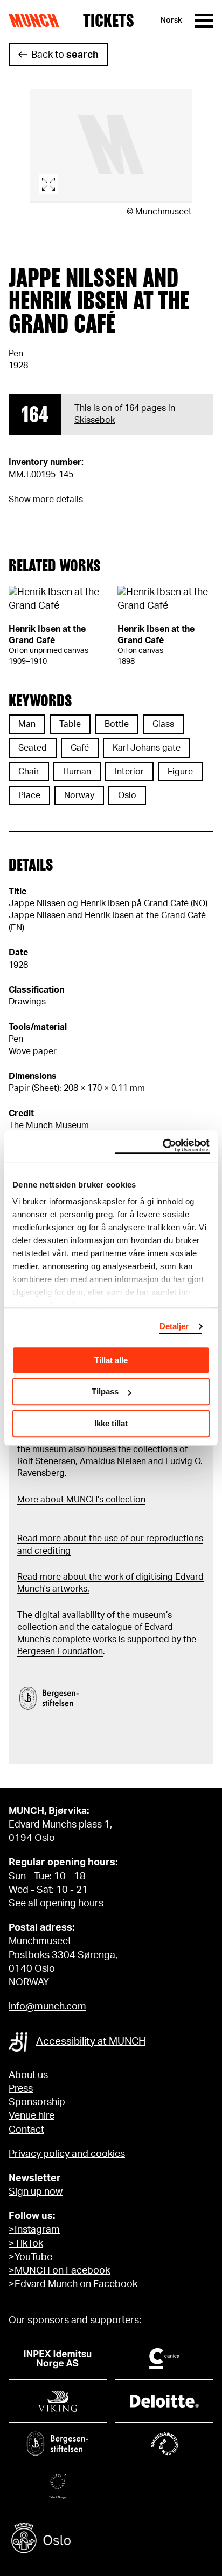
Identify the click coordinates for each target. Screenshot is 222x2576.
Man (27, 724)
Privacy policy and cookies (67, 2154)
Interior (129, 772)
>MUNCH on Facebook (59, 2271)
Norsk (171, 21)
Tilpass (105, 1391)
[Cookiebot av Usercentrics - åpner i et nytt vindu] (162, 1146)
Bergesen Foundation (60, 1651)
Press (21, 2089)
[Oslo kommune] (111, 2540)
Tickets (109, 21)
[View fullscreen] (111, 146)
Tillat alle (111, 1360)
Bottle (117, 724)
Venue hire (32, 2116)
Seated (33, 748)
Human (77, 772)
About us (28, 2075)
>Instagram (34, 2230)
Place (29, 795)
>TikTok (26, 2244)
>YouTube (30, 2257)
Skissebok (95, 420)
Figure (180, 772)
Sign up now (36, 2192)
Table (70, 724)
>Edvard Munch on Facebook (73, 2284)
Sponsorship (37, 2102)
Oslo (127, 795)
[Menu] (204, 21)
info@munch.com (47, 2007)
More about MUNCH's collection (81, 1500)
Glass (163, 724)
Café (80, 748)
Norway (79, 795)
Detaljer (174, 1326)
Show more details (46, 500)
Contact (26, 2130)
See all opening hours (56, 1904)
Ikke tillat (111, 1423)
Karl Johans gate (147, 748)
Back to (65, 55)
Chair (29, 772)
